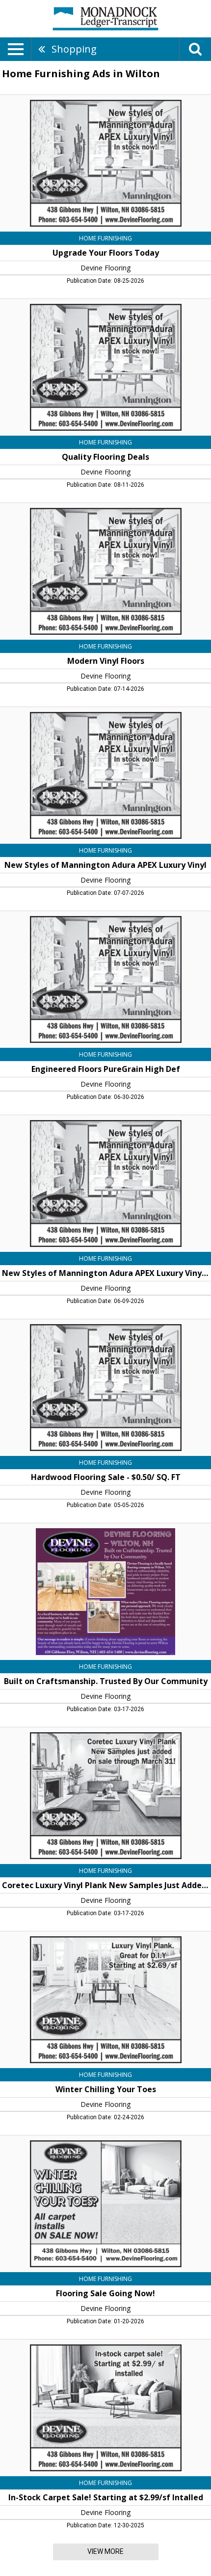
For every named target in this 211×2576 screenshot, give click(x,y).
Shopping (74, 49)
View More (105, 2551)
